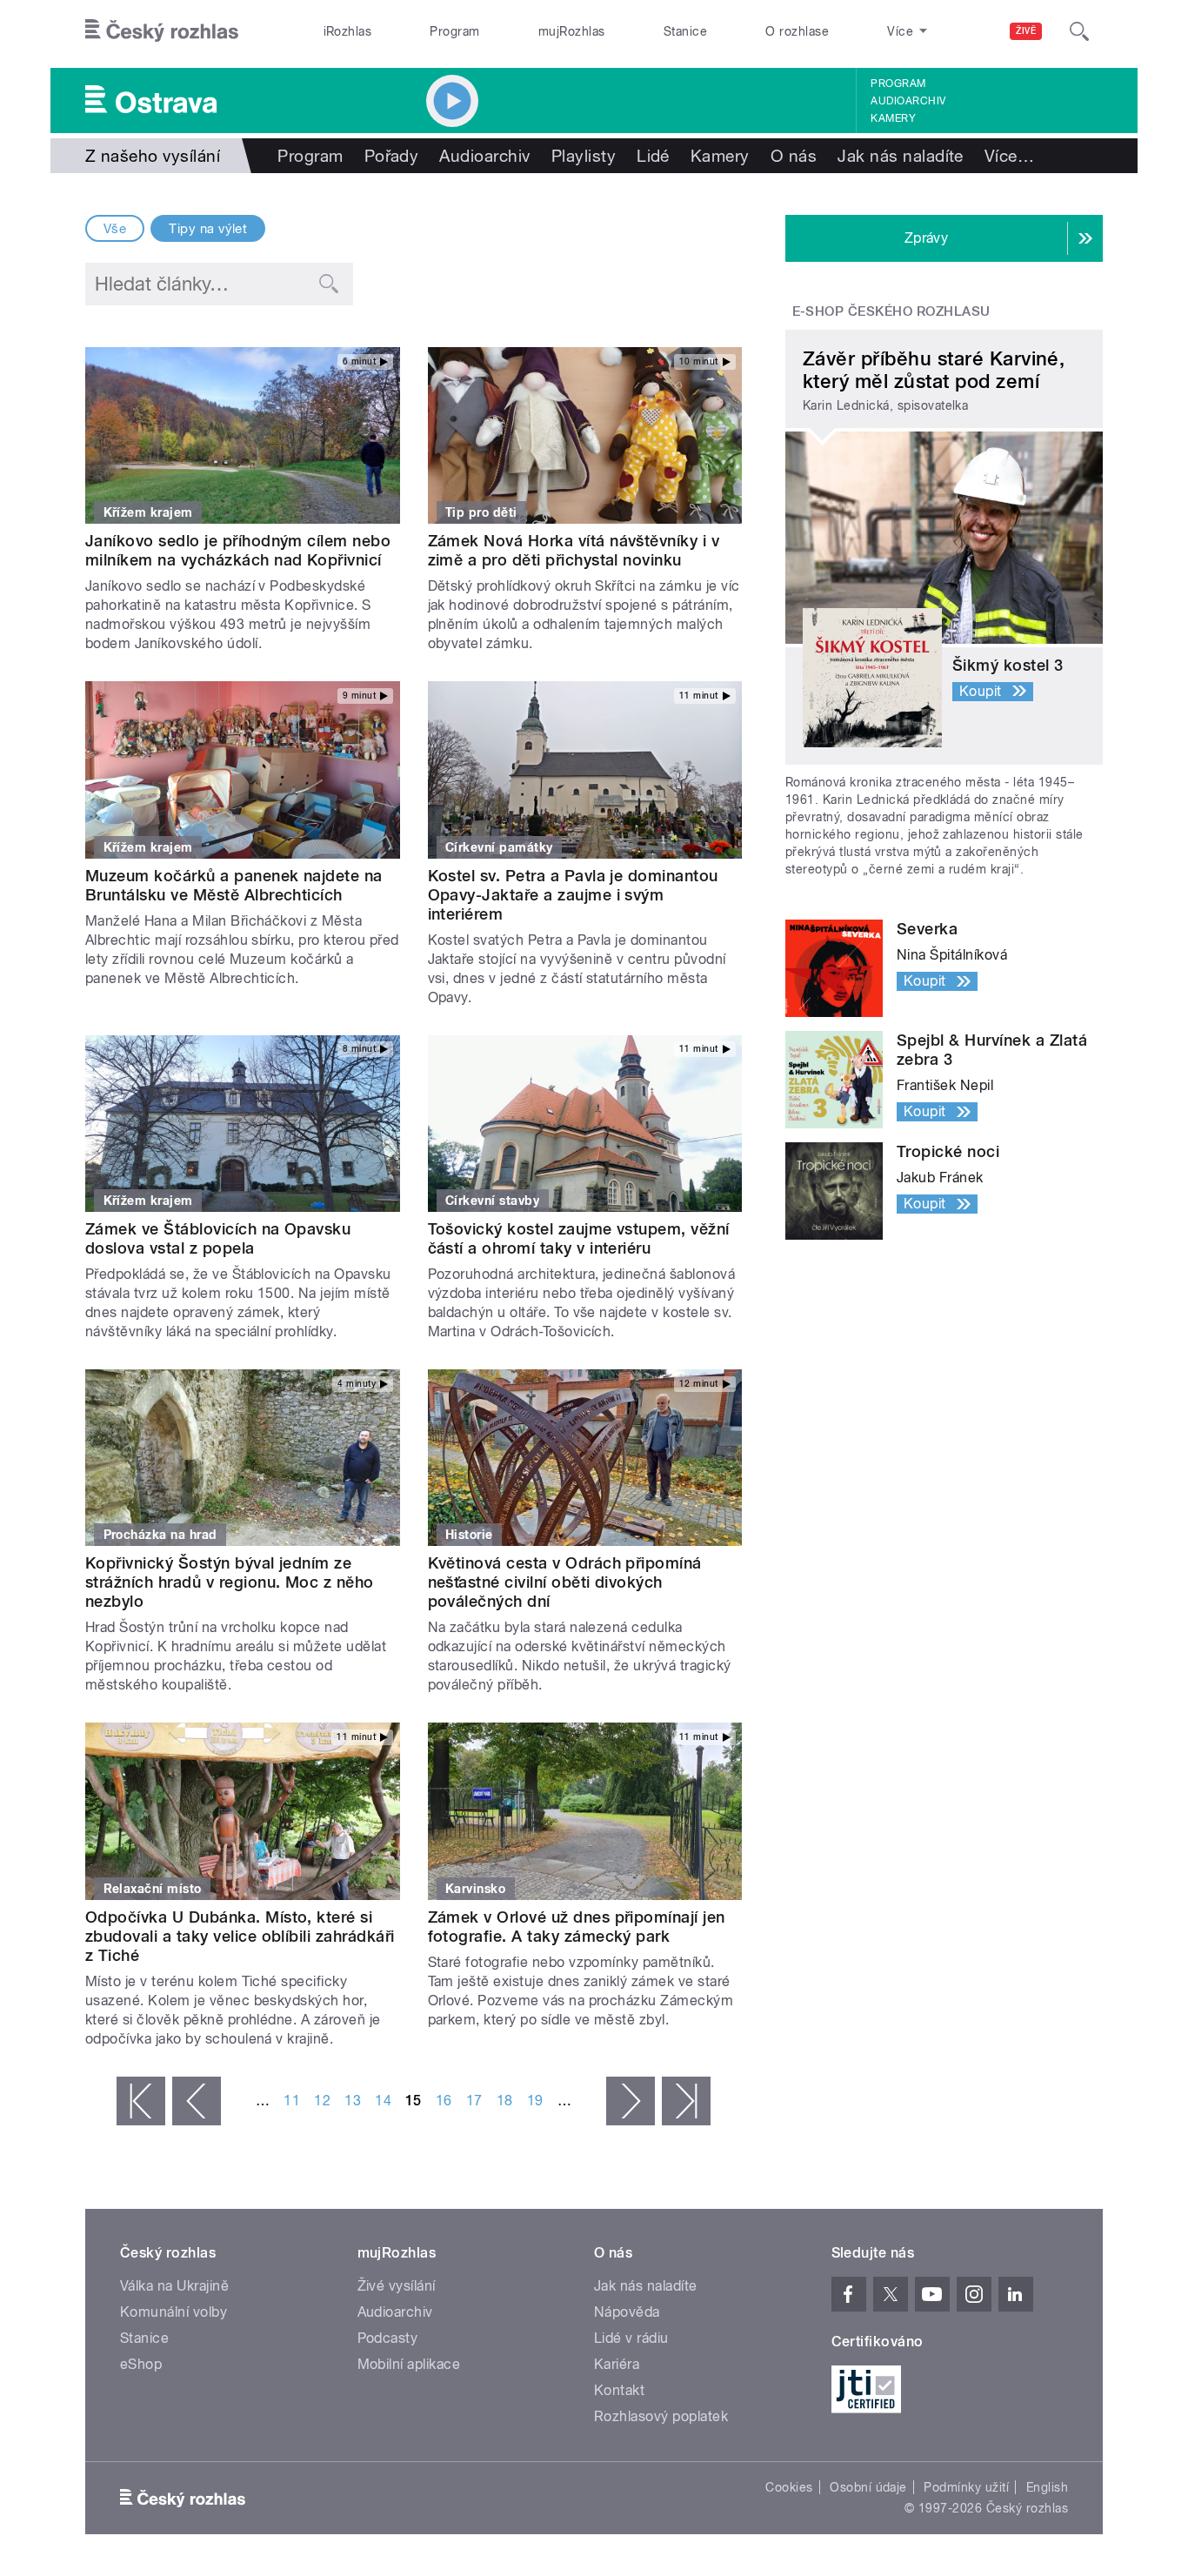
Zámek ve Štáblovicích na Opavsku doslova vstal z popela (218, 1238)
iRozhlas (348, 31)
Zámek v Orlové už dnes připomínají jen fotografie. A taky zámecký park (577, 1927)
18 (505, 2101)
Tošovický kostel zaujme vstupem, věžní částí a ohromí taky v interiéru (579, 1238)
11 (292, 2101)
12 (322, 2101)
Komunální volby (174, 2312)
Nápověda (627, 2312)
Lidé (653, 156)
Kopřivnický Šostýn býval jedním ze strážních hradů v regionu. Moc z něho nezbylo (230, 1582)
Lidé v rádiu (631, 2338)
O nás (794, 156)
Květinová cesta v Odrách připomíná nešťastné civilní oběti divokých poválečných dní (565, 1582)
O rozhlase (797, 31)
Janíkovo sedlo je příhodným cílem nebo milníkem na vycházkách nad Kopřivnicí (238, 550)
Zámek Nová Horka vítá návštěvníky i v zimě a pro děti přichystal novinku (574, 550)
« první (141, 2101)
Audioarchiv (908, 101)
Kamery (893, 118)
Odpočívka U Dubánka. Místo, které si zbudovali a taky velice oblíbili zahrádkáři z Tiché (240, 1936)
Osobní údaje (868, 2487)
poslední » (686, 2101)
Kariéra (617, 2364)
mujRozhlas (572, 31)
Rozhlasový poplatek (661, 2416)
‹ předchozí (197, 2101)
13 (353, 2101)
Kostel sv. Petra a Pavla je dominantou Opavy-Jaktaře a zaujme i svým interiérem (573, 895)
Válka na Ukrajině (174, 2286)
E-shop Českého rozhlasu (891, 311)
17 (474, 2101)
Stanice (685, 31)
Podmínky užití (966, 2487)
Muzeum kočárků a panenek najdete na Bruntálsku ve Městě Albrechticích (234, 885)
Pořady (392, 156)
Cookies (789, 2487)
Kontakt (619, 2390)
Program (454, 31)
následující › (631, 2101)
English (1047, 2487)
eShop (141, 2364)
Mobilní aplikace (409, 2364)
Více (1009, 156)
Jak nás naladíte (901, 156)
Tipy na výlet (208, 229)
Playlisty (584, 156)
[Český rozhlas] (162, 31)
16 (444, 2101)
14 (383, 2101)
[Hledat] (1079, 31)
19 (535, 2101)
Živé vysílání (397, 2286)
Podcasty (388, 2338)
